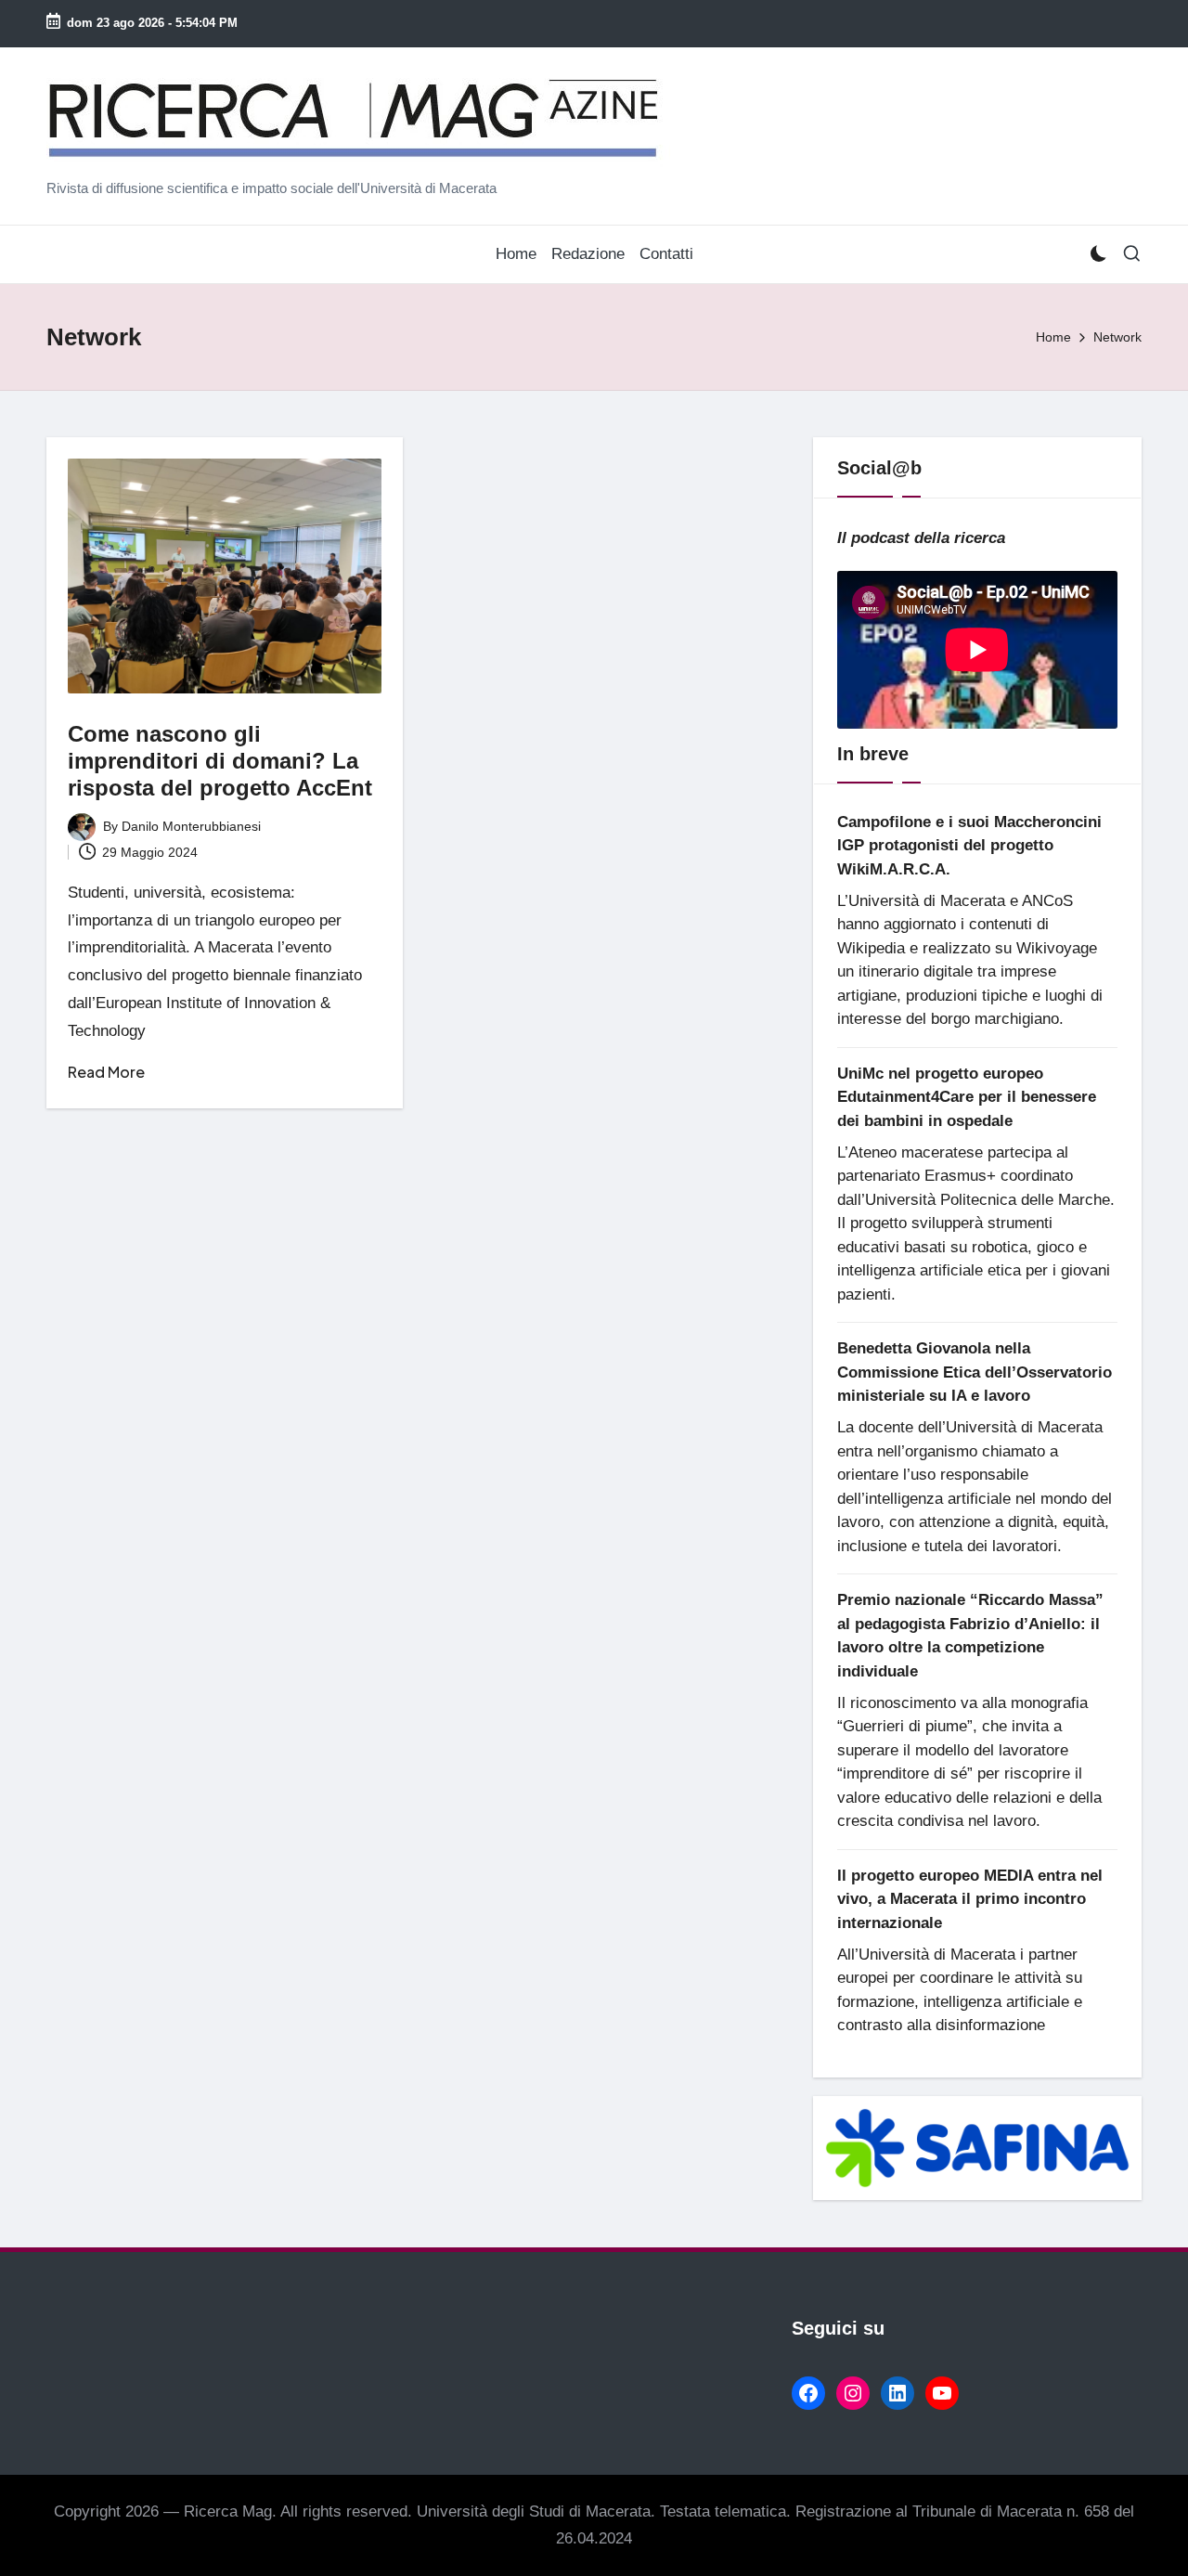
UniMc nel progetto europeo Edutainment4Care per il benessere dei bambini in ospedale (967, 1097)
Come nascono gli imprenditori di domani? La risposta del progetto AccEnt (220, 761)
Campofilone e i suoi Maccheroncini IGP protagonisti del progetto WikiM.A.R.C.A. (969, 846)
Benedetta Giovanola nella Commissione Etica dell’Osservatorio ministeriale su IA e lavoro (975, 1372)
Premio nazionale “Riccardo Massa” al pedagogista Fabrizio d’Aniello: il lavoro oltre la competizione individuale (970, 1636)
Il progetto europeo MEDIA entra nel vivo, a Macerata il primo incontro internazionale (970, 1899)
